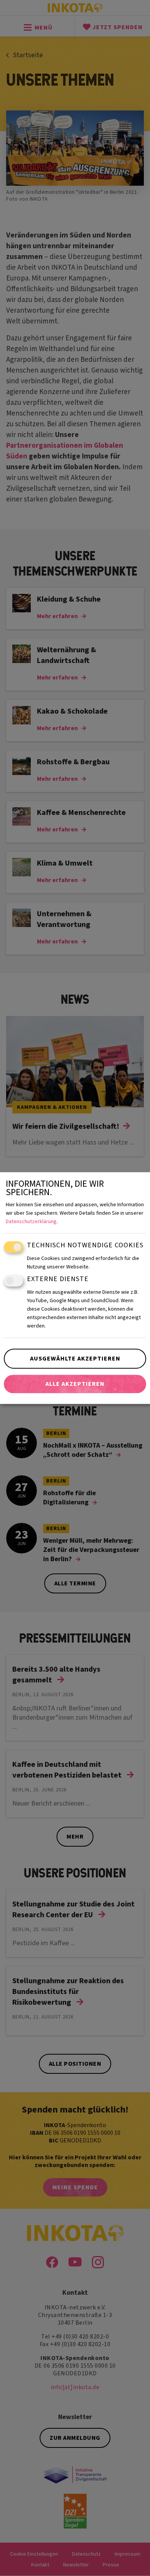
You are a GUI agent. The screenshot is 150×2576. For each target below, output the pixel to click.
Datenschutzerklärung (31, 1222)
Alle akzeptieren (75, 1384)
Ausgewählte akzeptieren (75, 1359)
